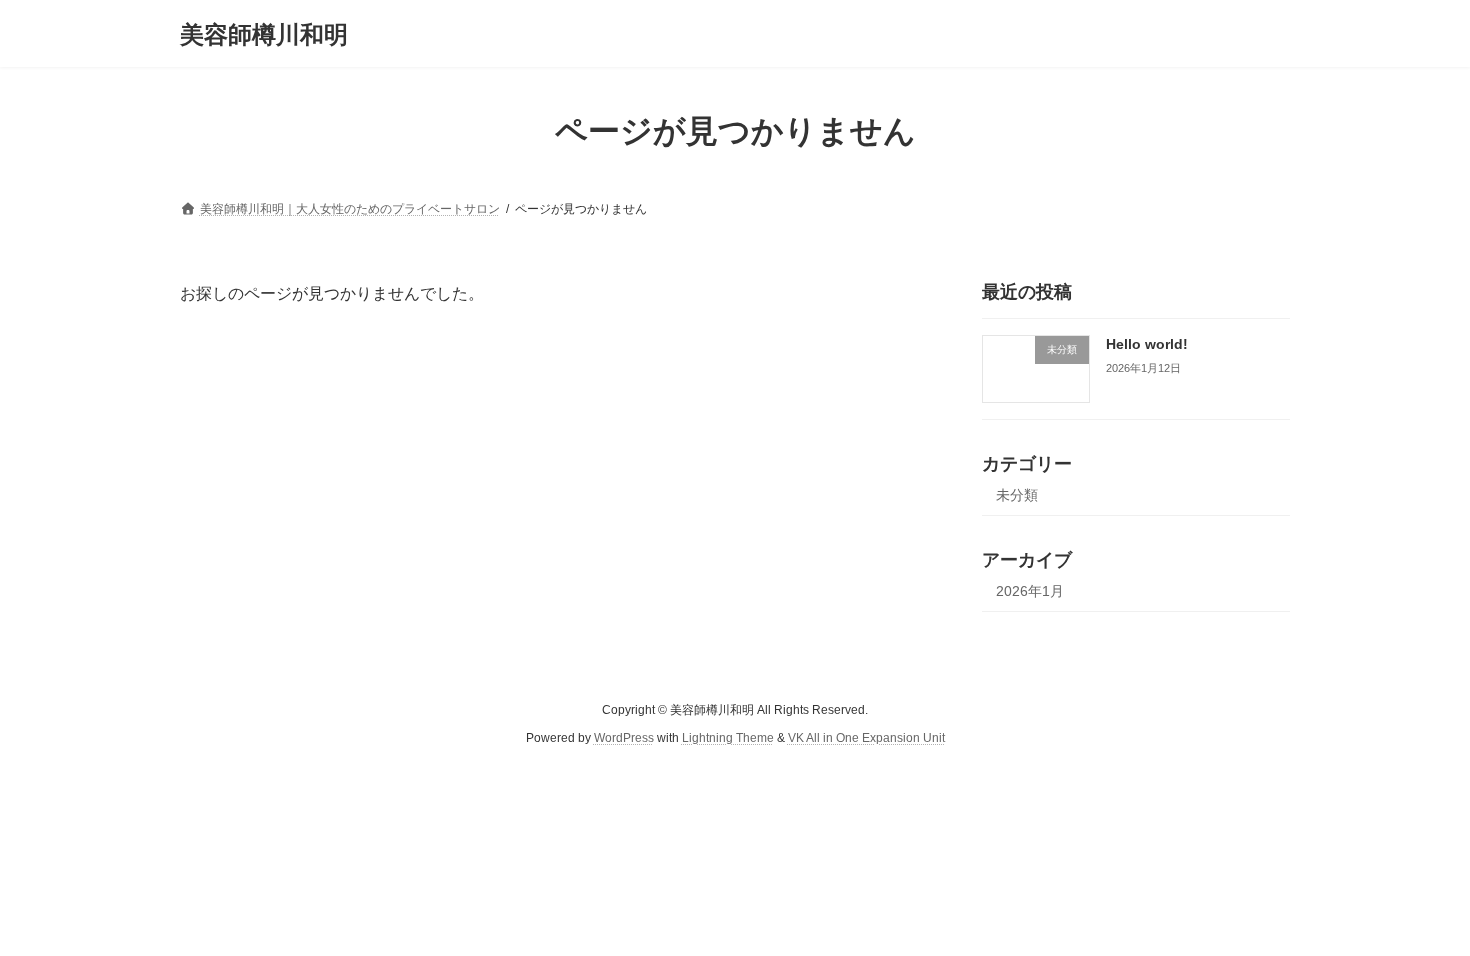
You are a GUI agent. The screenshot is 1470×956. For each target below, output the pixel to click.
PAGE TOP (1417, 908)
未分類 (1017, 495)
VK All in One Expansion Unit (866, 738)
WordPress (624, 738)
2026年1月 (1030, 591)
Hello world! (1147, 344)
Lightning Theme (728, 738)
